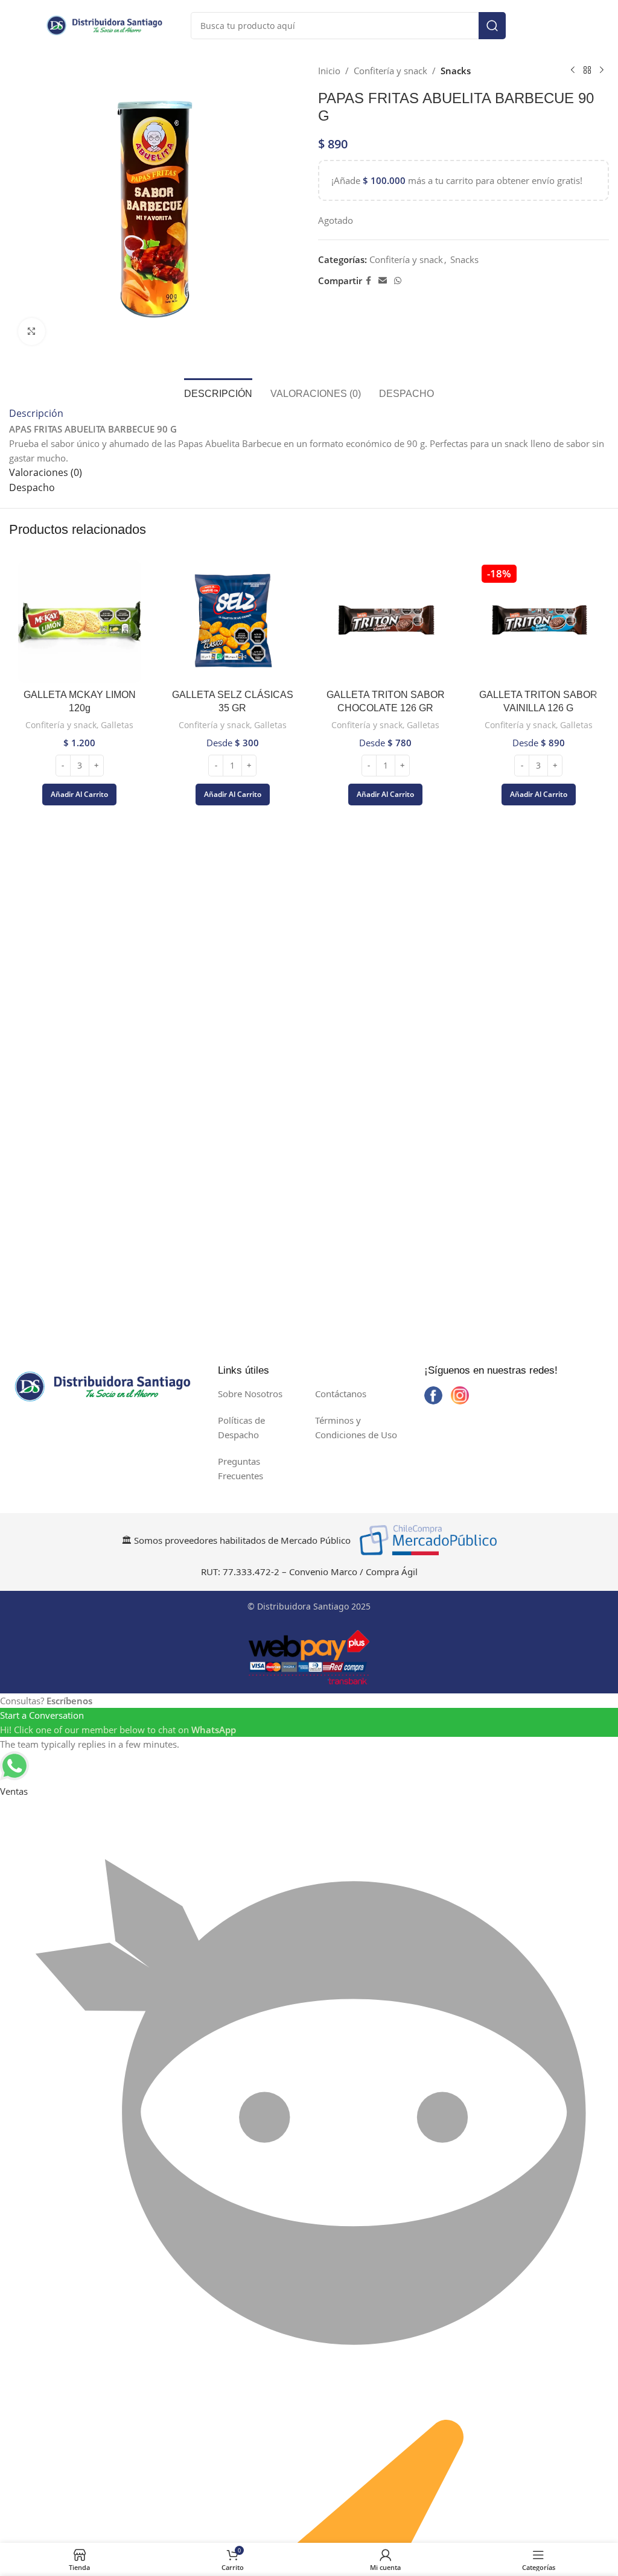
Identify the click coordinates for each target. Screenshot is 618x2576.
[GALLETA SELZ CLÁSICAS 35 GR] (233, 622)
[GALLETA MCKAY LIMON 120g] (80, 622)
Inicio (329, 71)
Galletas (117, 725)
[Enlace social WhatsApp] (398, 281)
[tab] (218, 392)
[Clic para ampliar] (32, 332)
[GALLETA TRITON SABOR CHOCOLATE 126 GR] (386, 622)
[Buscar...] (492, 26)
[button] (79, 795)
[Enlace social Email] (383, 281)
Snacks (456, 71)
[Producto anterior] (573, 71)
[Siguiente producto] (602, 71)
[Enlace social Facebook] (368, 281)
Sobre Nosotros (250, 1394)
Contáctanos (341, 1394)
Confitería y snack (390, 71)
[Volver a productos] (587, 71)
